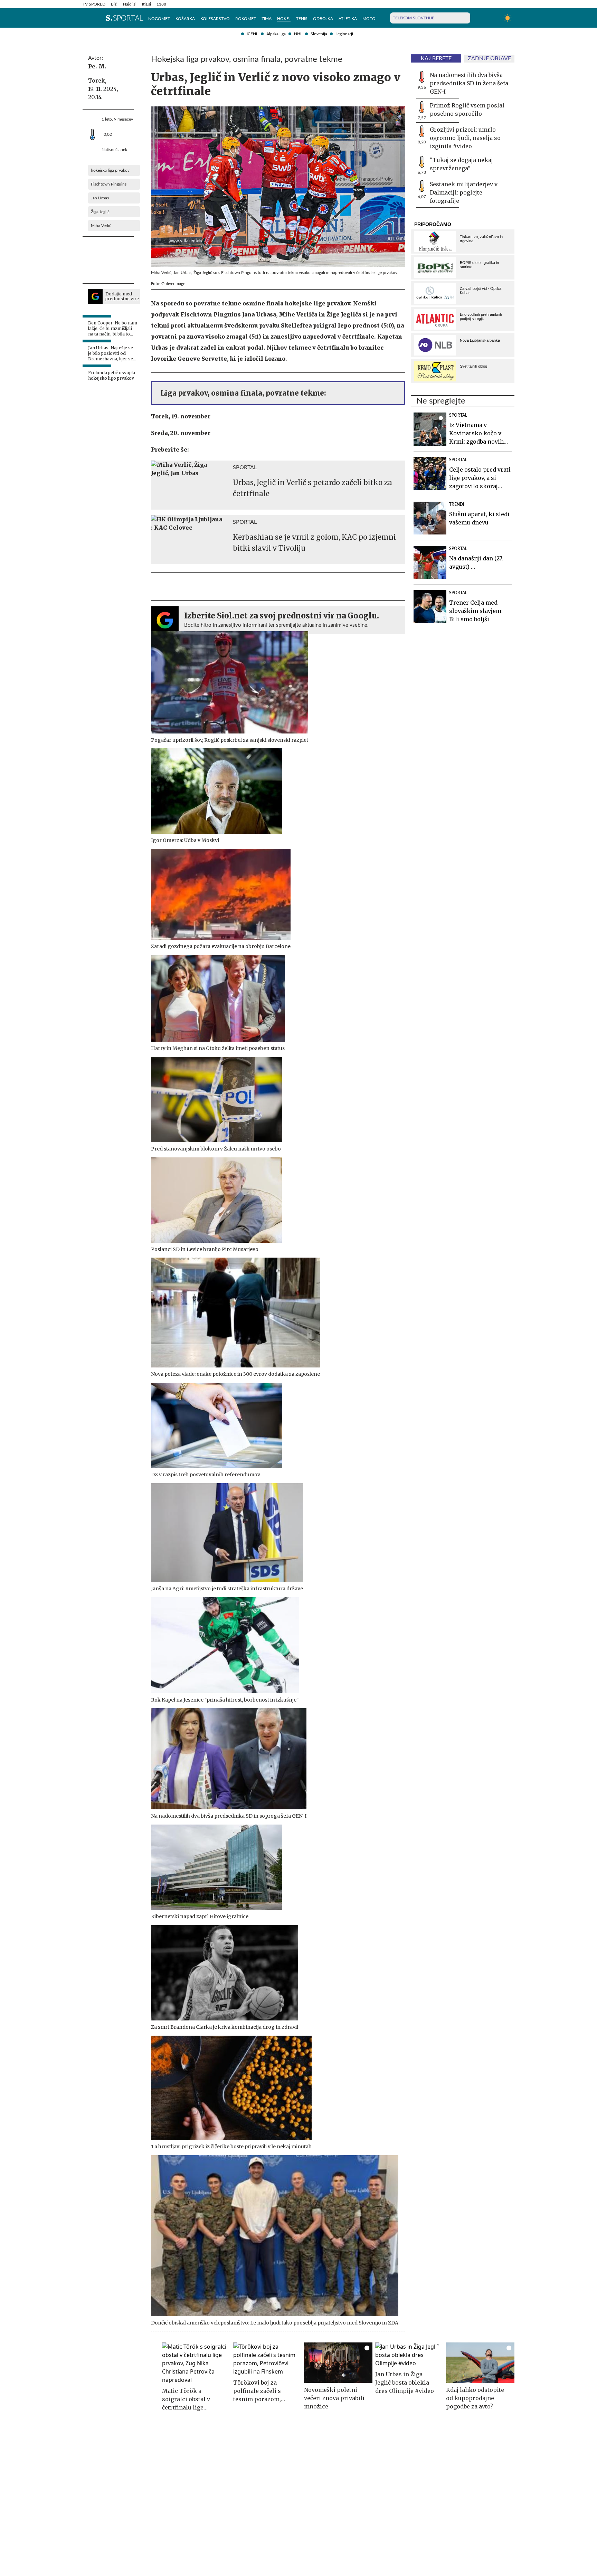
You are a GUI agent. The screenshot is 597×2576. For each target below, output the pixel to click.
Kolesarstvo (215, 19)
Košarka (185, 19)
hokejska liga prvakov (110, 170)
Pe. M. (97, 66)
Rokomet (246, 19)
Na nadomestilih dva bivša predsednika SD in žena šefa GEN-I (469, 83)
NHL (298, 34)
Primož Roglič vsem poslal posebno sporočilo (467, 110)
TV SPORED (94, 4)
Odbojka (323, 19)
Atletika (348, 19)
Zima (267, 19)
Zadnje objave (489, 58)
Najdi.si (130, 4)
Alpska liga (276, 34)
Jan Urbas (100, 198)
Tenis (302, 19)
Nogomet (159, 19)
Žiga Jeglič (100, 212)
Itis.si (146, 4)
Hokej (284, 19)
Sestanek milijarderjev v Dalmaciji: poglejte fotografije (464, 192)
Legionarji (344, 34)
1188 (161, 4)
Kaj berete (436, 58)
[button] (86, 18)
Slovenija (319, 34)
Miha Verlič (101, 226)
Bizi (114, 4)
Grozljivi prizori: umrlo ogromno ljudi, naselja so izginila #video (465, 138)
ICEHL (252, 34)
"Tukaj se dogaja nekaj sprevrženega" (461, 164)
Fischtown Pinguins (109, 184)
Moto (369, 19)
